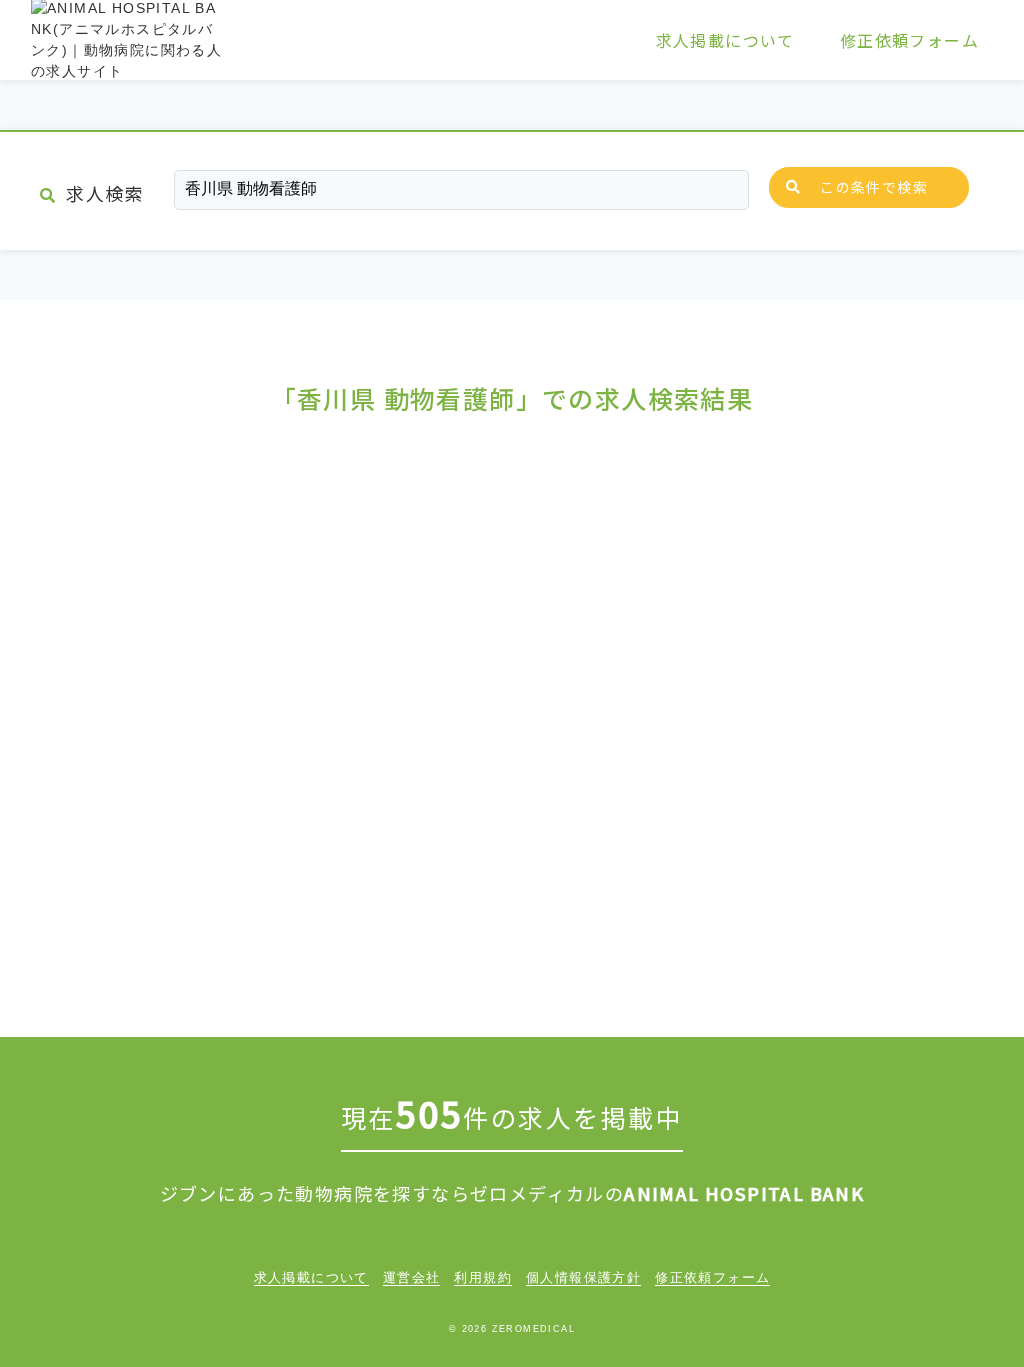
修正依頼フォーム (909, 40)
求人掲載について (725, 40)
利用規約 (483, 1277)
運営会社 (412, 1277)
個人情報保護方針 (583, 1277)
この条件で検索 (874, 187)
